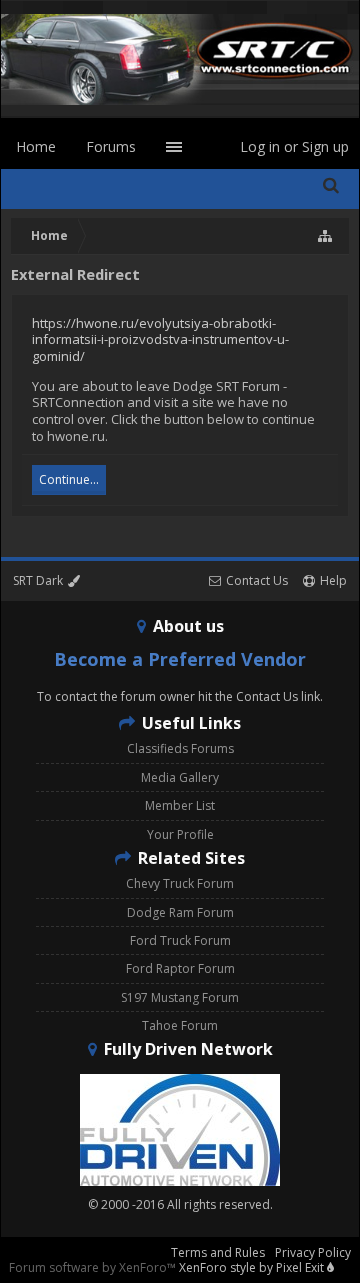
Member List (180, 805)
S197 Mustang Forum (180, 997)
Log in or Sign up (294, 146)
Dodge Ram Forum (180, 912)
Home (36, 146)
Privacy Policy (313, 1252)
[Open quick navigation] (326, 236)
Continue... (69, 479)
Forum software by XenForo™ (94, 1267)
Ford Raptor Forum (180, 968)
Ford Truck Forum (180, 940)
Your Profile (180, 834)
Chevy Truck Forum (180, 883)
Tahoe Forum (180, 1025)
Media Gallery (180, 777)
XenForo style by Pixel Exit (253, 1267)
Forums (111, 146)
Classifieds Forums (180, 748)
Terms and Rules (218, 1252)
